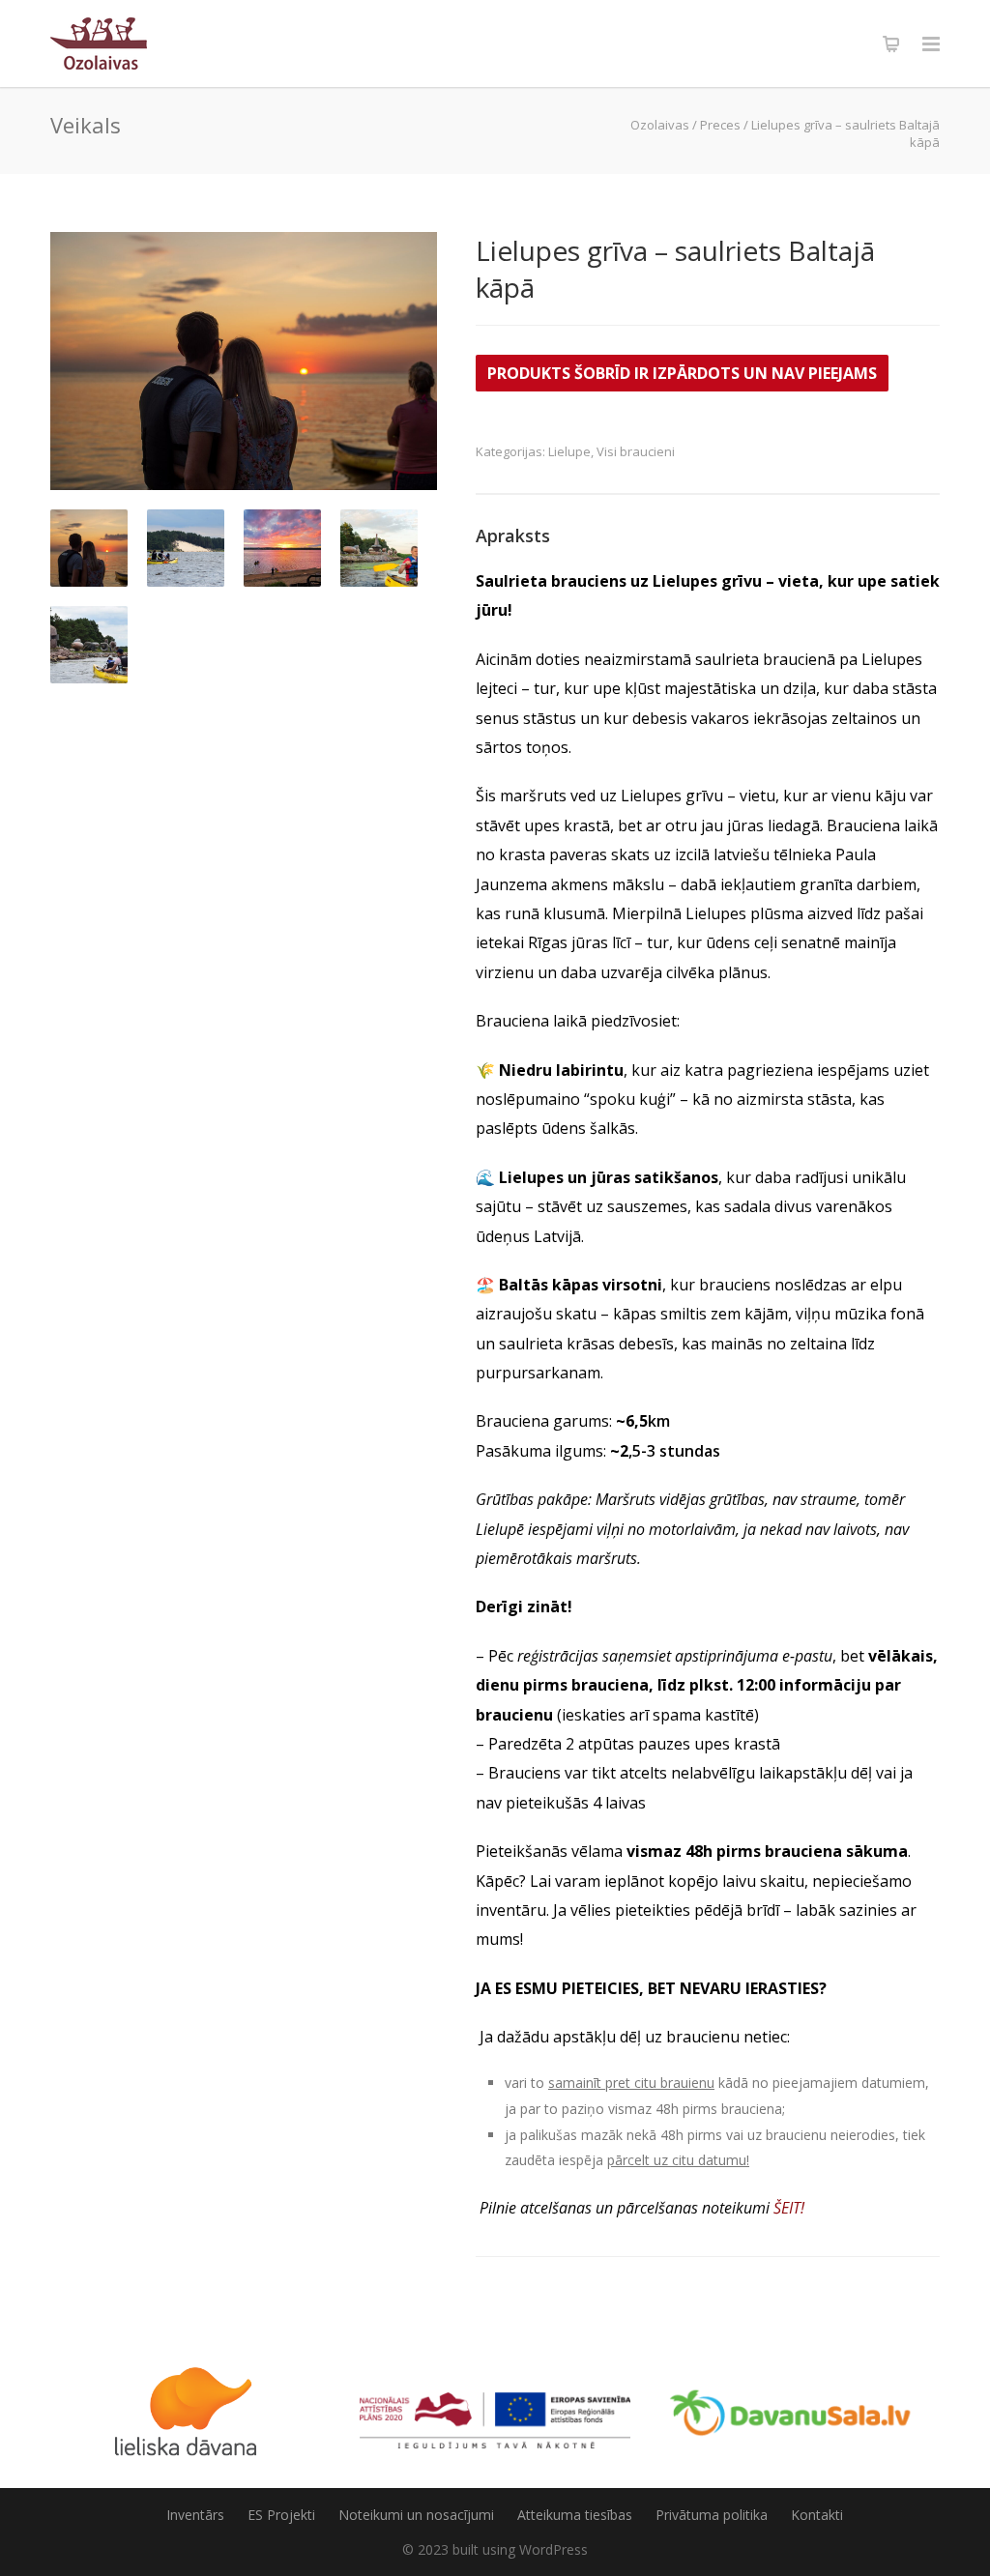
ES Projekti (281, 2515)
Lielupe (569, 451)
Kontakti (817, 2515)
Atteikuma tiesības (575, 2515)
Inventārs (195, 2515)
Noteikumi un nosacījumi (416, 2515)
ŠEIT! (789, 2208)
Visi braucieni (636, 451)
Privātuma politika (712, 2515)
